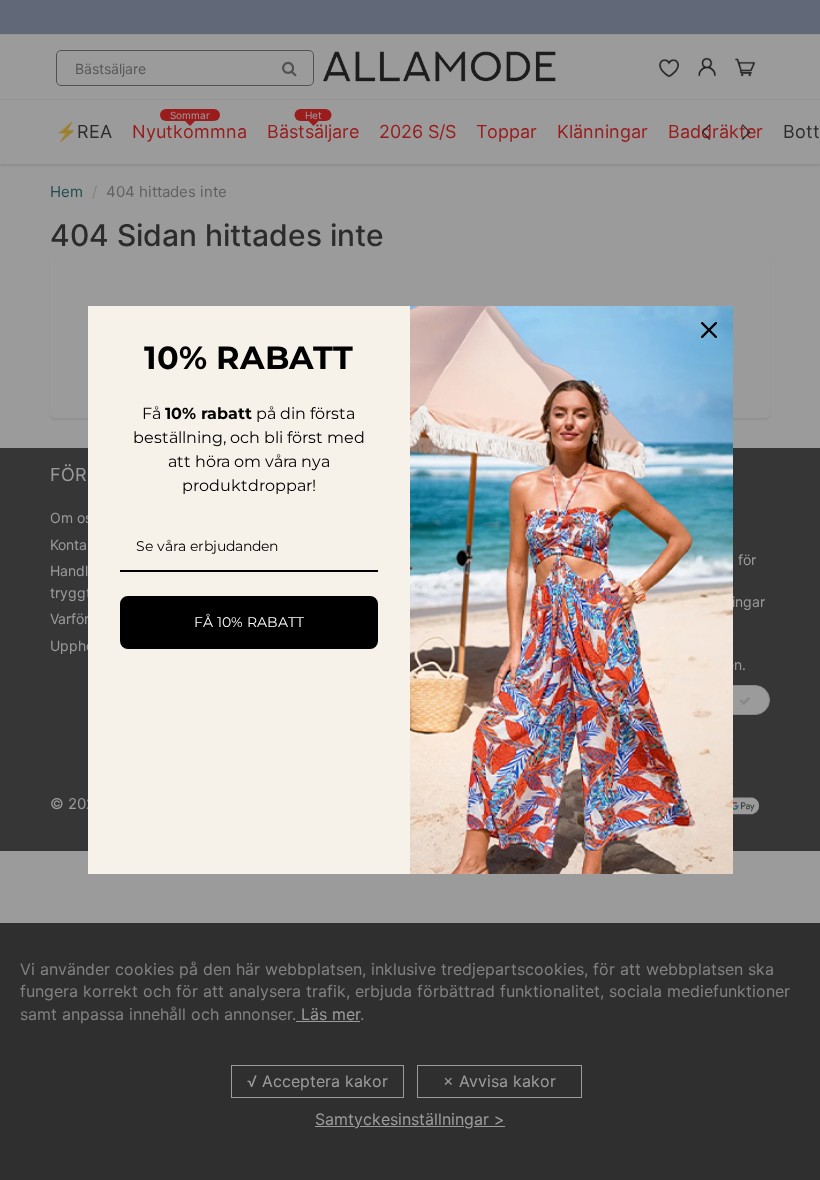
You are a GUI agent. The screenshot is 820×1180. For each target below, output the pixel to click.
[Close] (709, 330)
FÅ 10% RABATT (249, 622)
